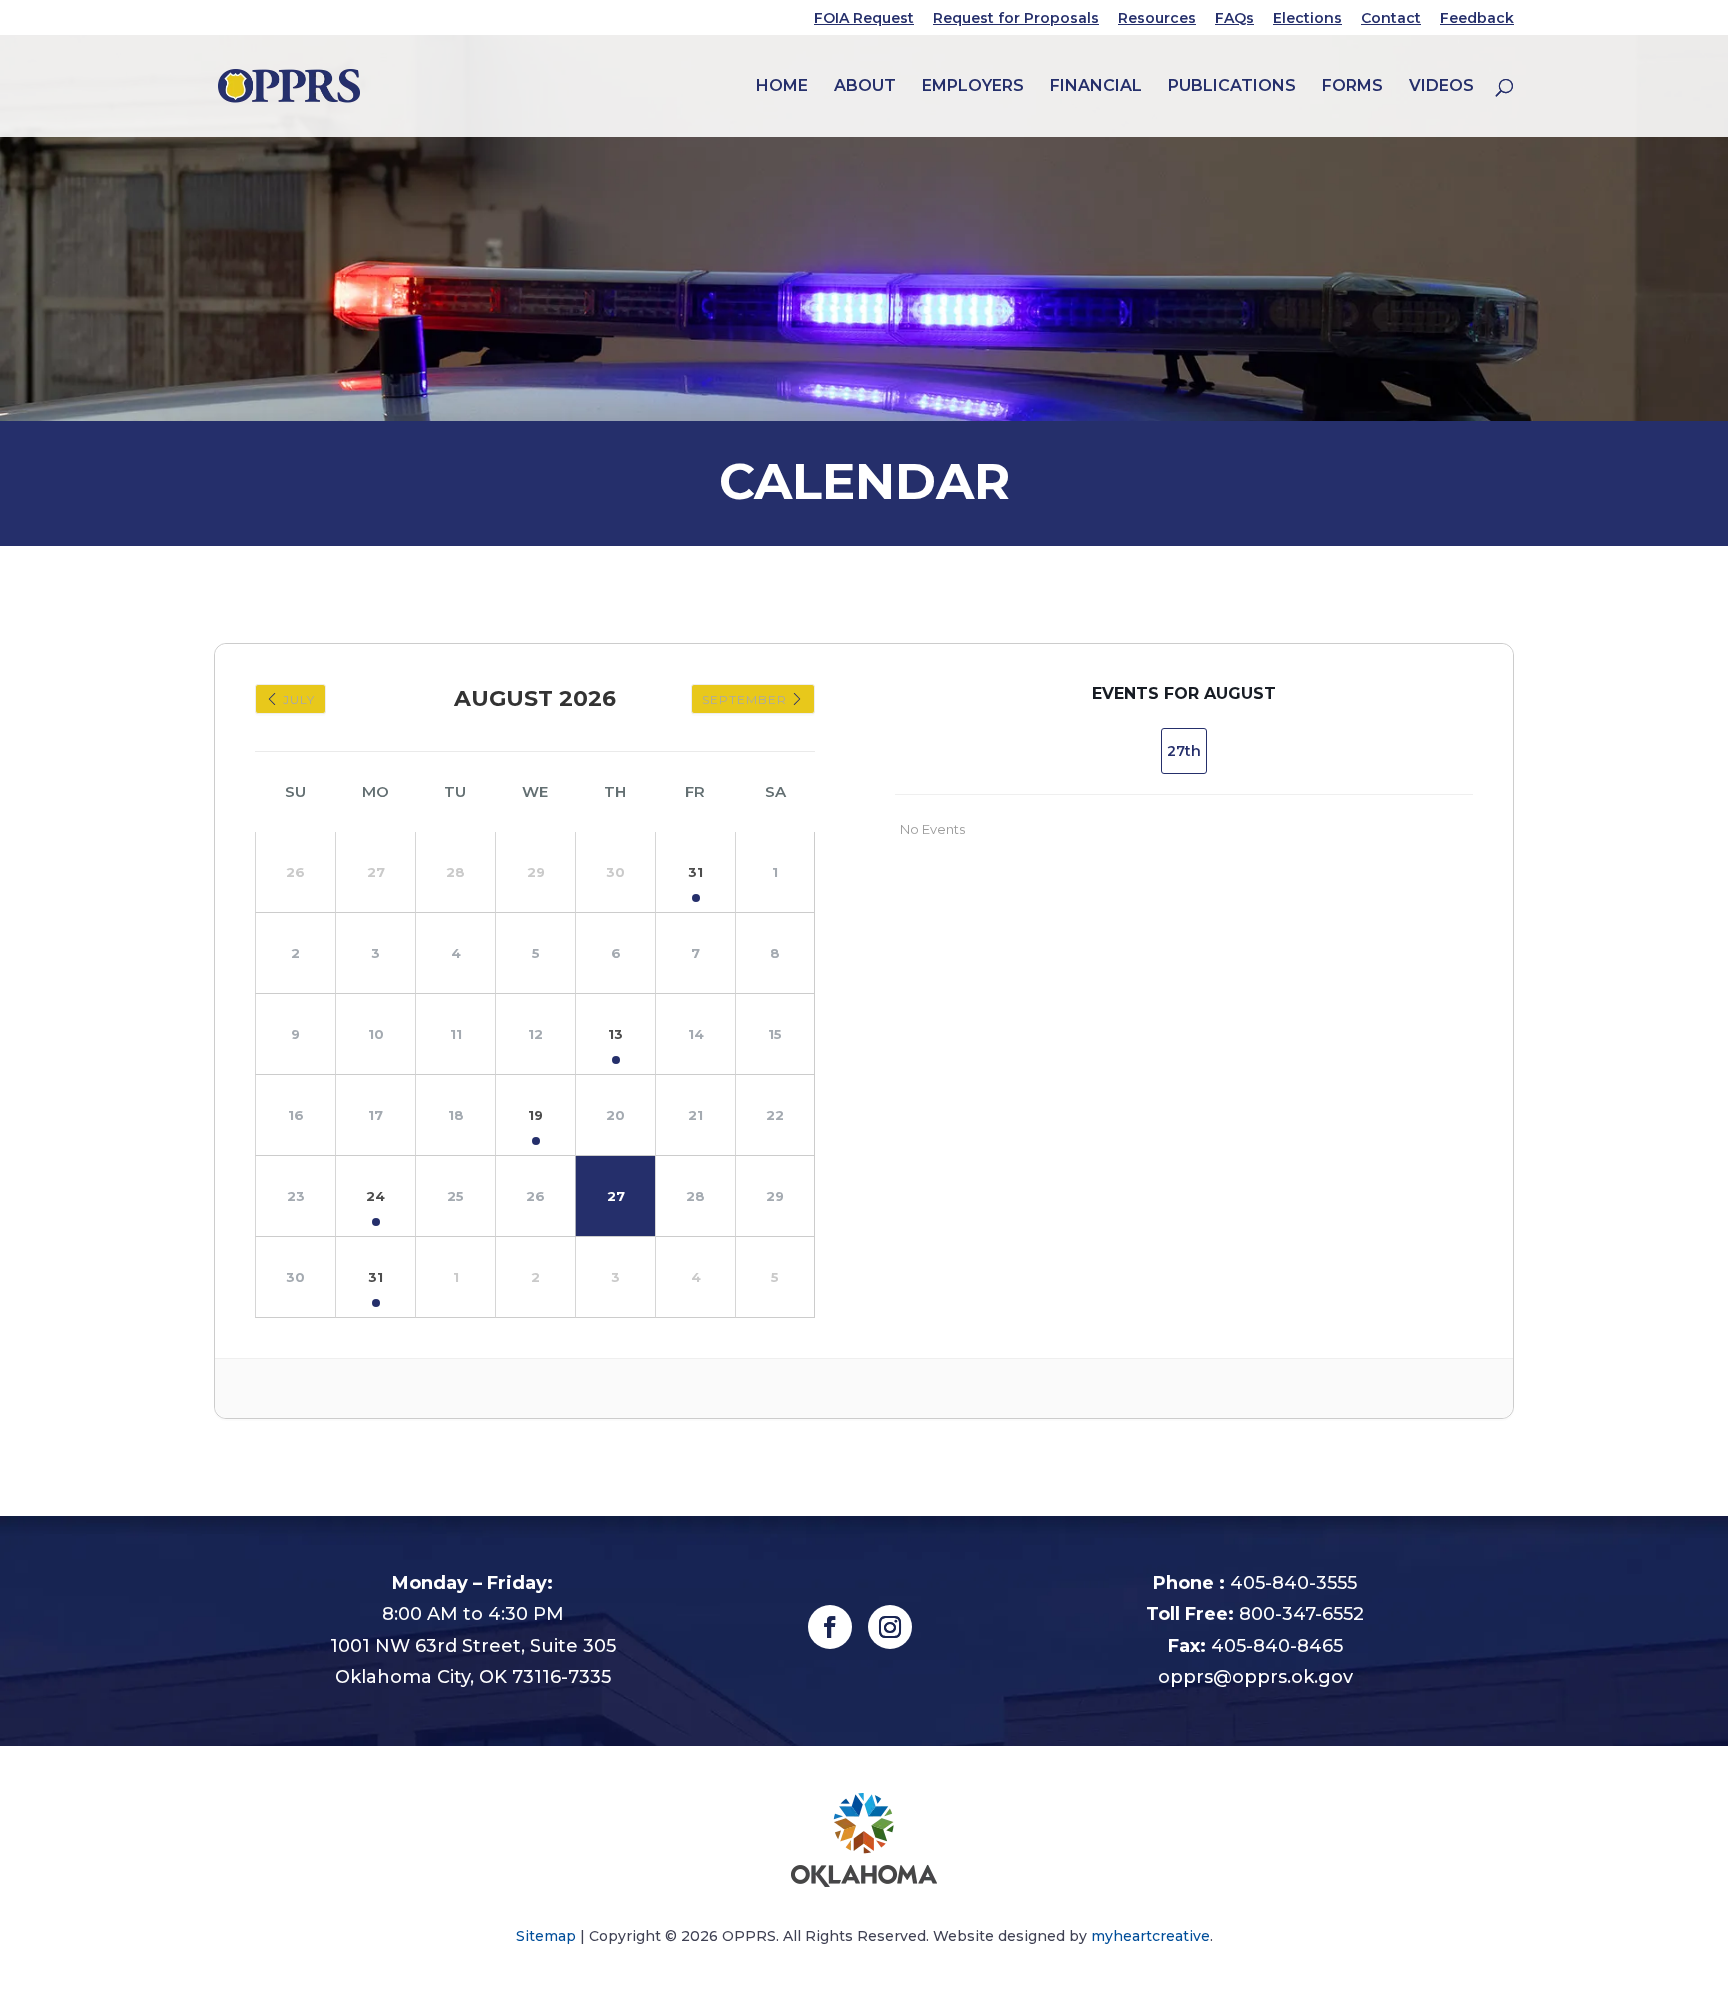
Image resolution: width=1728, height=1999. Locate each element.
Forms (1352, 87)
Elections (1307, 19)
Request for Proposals (1016, 19)
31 (695, 872)
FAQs (1234, 19)
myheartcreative (1150, 1936)
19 (535, 1115)
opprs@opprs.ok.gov (1255, 1677)
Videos (1441, 87)
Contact (1391, 19)
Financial (1096, 87)
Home (782, 87)
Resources (1157, 19)
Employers (973, 87)
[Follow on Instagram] (890, 1627)
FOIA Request (864, 19)
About (865, 87)
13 (615, 1034)
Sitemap (546, 1936)
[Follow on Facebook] (830, 1627)
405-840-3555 (1293, 1583)
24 (375, 1196)
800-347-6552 (1301, 1614)
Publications (1232, 87)
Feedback (1477, 19)
